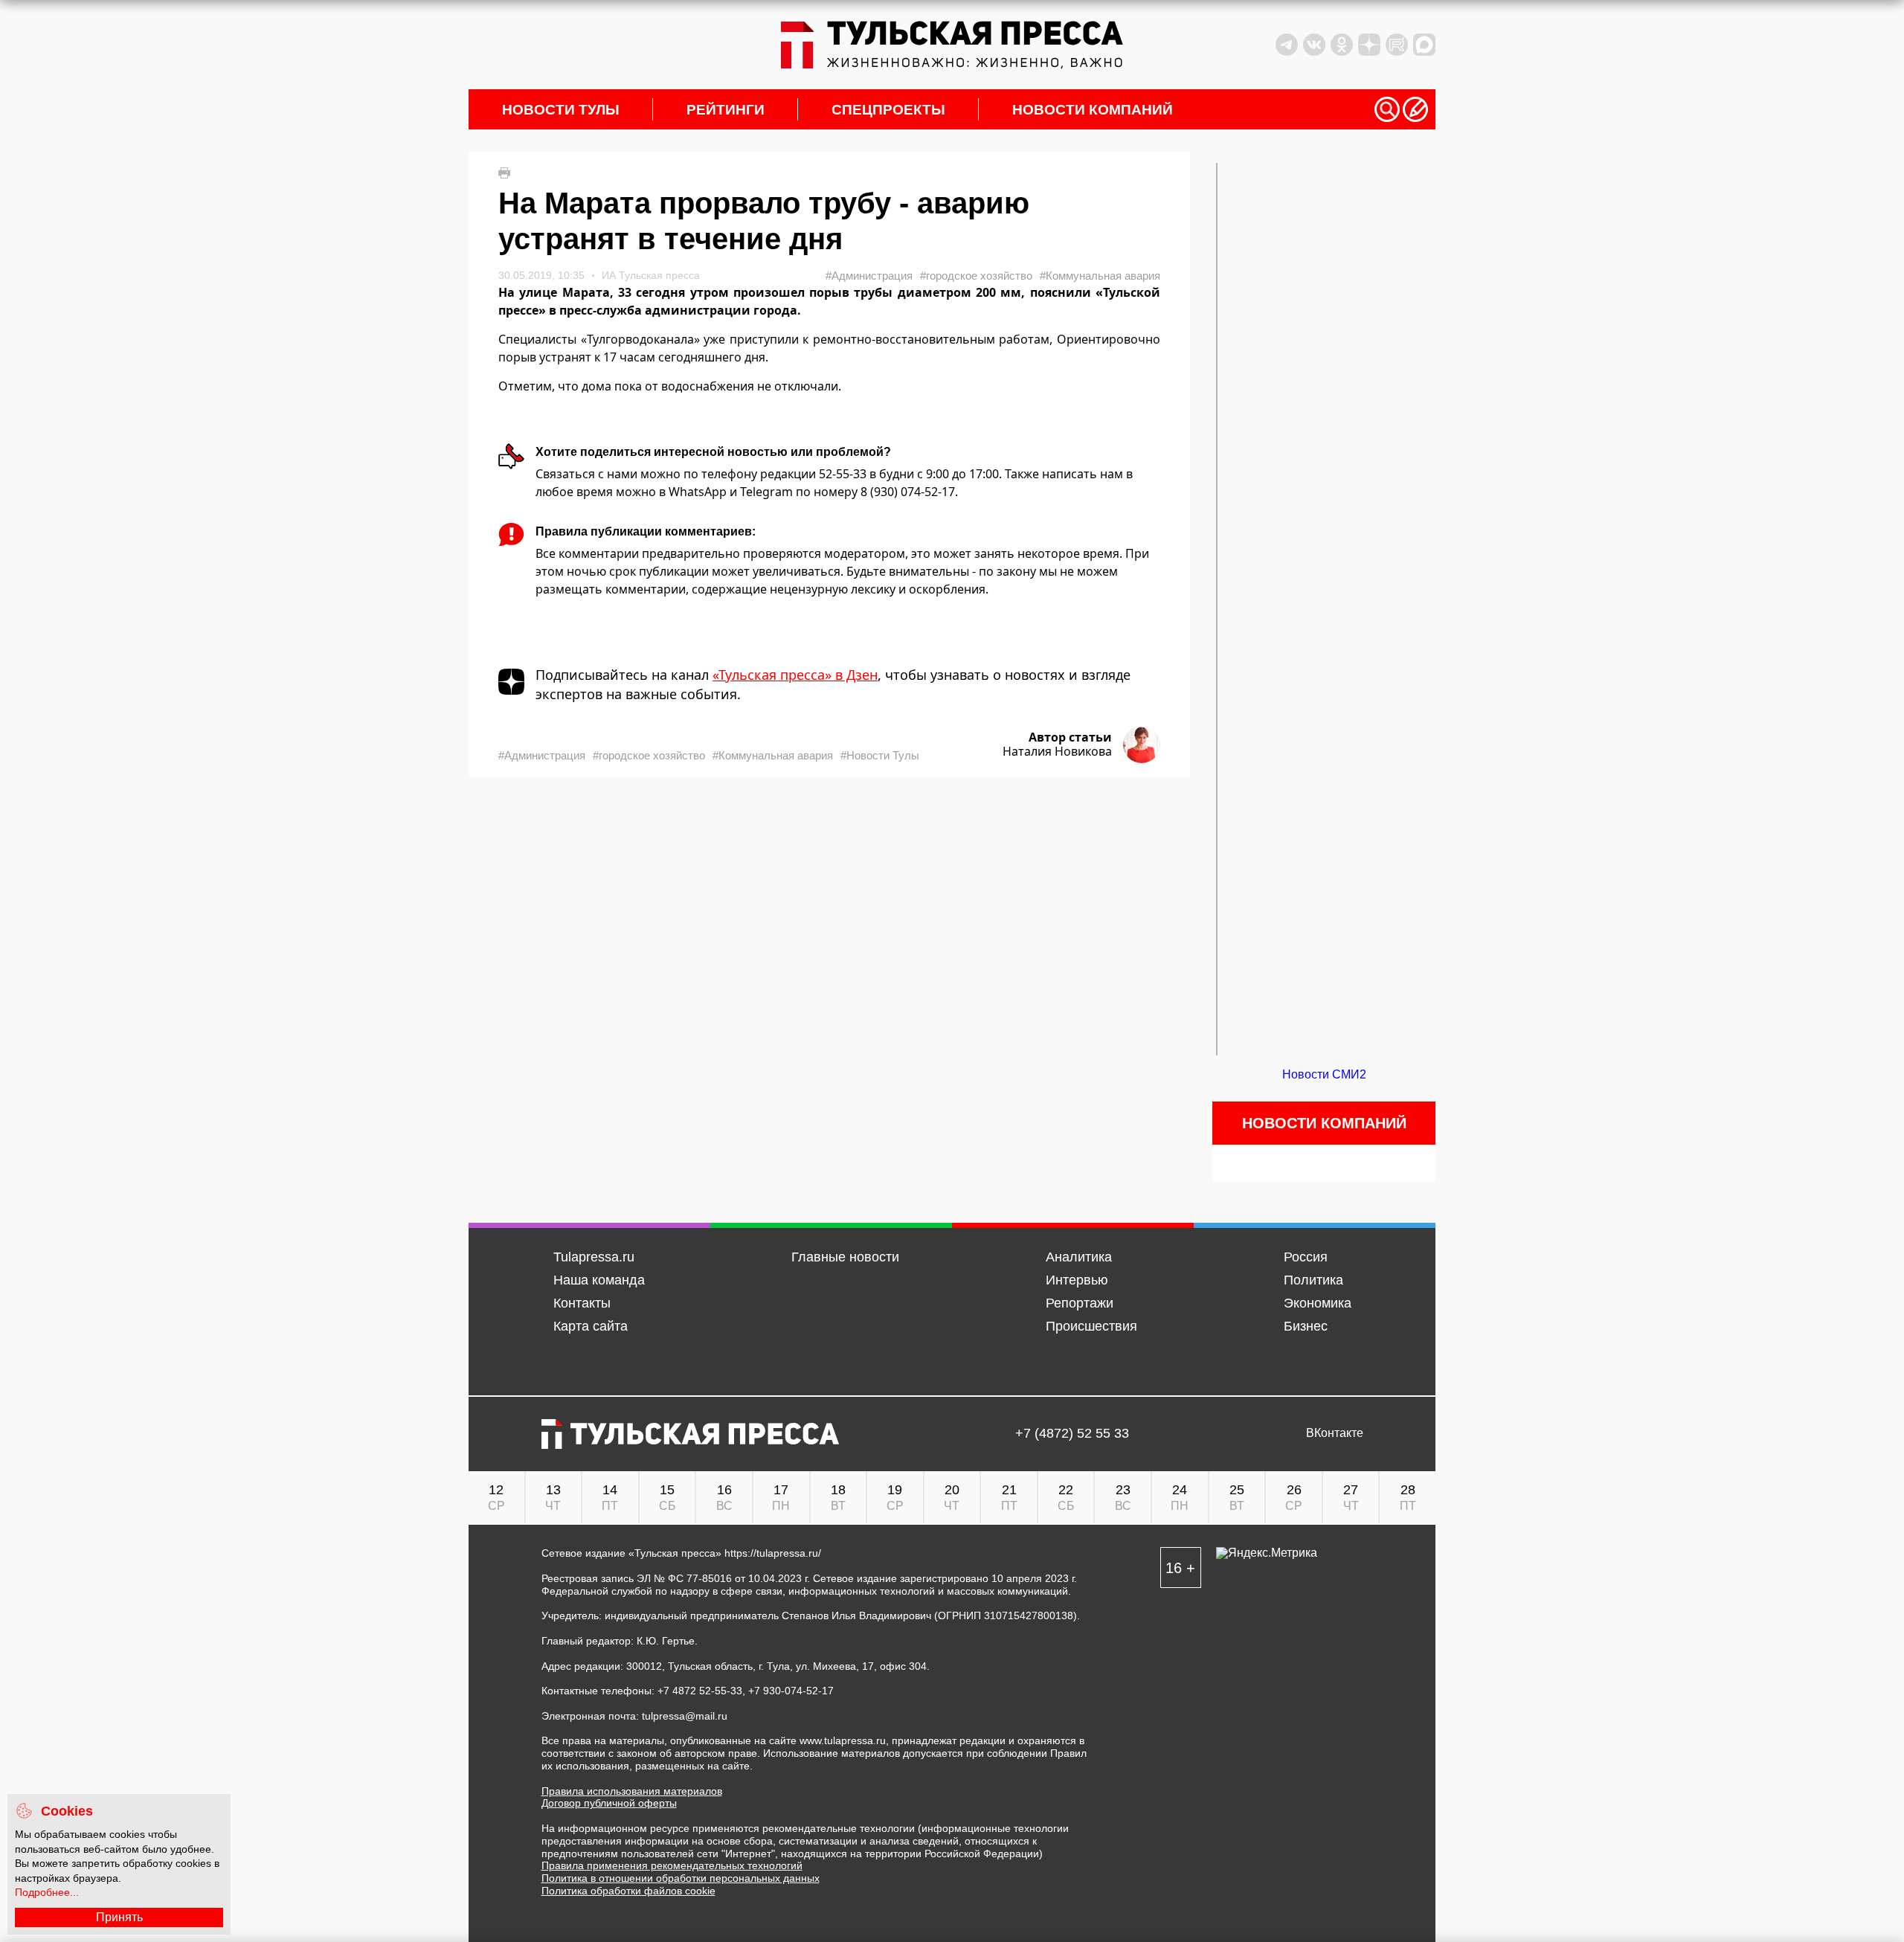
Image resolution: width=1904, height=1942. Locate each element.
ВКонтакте (1335, 1433)
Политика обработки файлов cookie (628, 1891)
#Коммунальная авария (1100, 276)
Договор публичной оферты (609, 1803)
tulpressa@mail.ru (685, 1716)
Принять (119, 1917)
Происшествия (1091, 1326)
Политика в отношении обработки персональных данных (681, 1878)
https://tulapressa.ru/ (773, 1553)
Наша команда (599, 1280)
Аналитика (1079, 1257)
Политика (1313, 1280)
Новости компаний (1093, 110)
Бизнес (1306, 1326)
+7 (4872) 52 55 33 (1072, 1434)
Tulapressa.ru (594, 1257)
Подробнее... (47, 1892)
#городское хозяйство (976, 276)
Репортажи (1080, 1303)
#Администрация (869, 276)
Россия (1306, 1257)
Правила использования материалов (632, 1791)
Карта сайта (591, 1326)
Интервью (1077, 1280)
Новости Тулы (561, 110)
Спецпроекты (888, 110)
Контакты (582, 1303)
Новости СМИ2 (1324, 1074)
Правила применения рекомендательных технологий (672, 1865)
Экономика (1318, 1303)
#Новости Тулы (880, 755)
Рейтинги (726, 110)
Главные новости (845, 1257)
